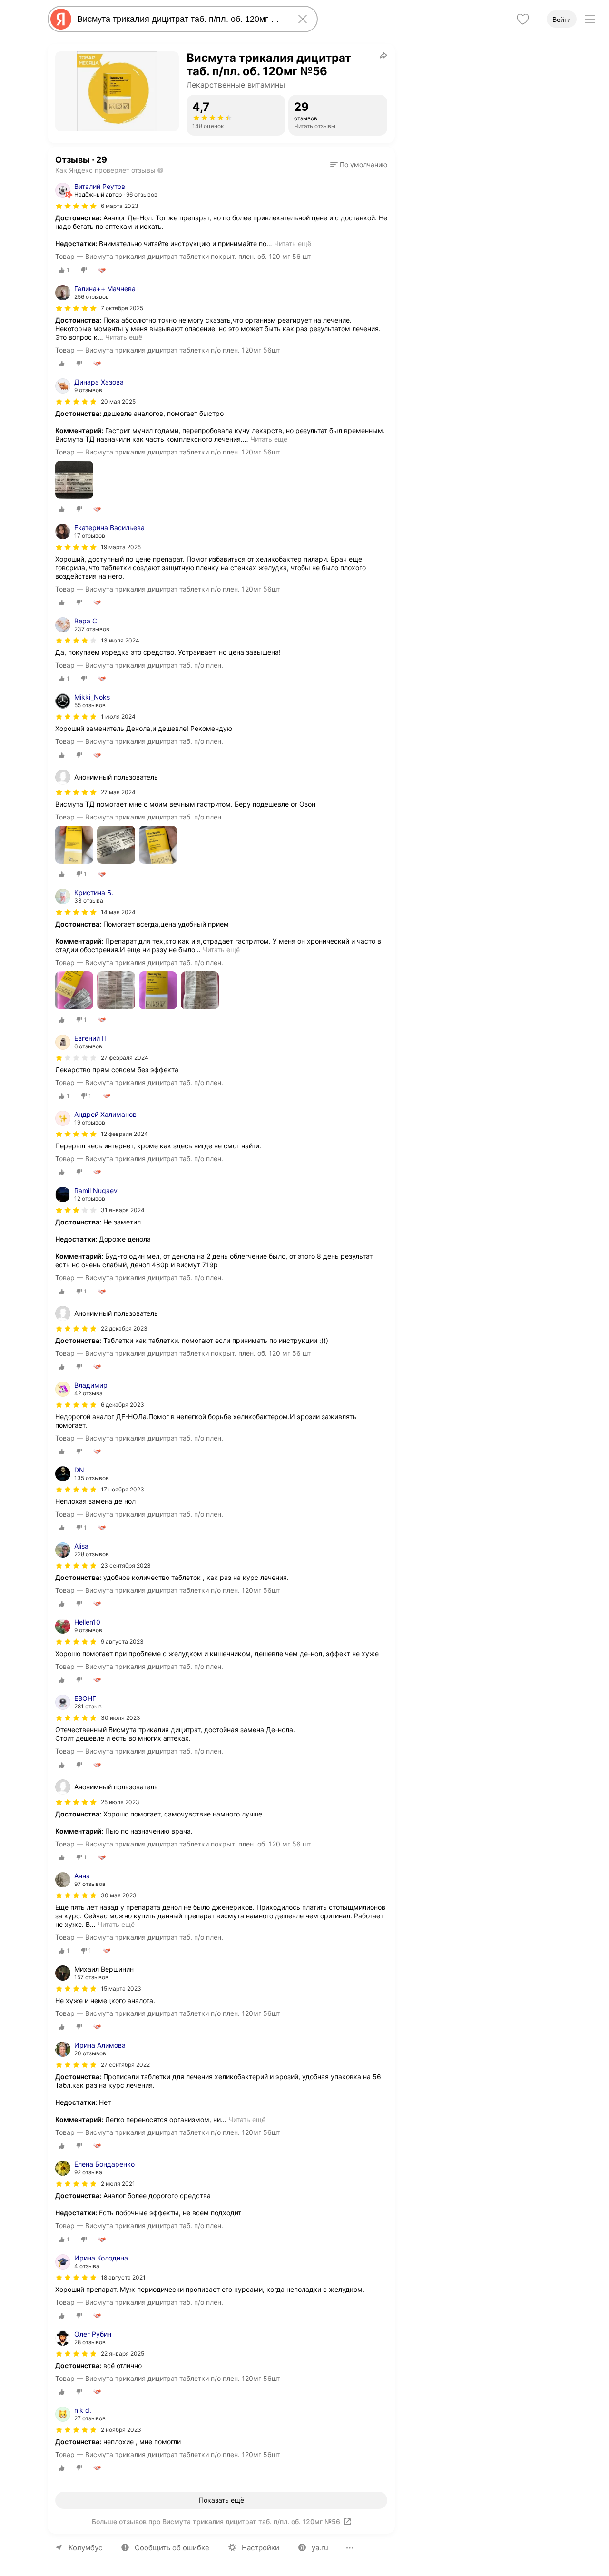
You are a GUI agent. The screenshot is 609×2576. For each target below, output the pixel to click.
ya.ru (320, 2548)
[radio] (64, 270)
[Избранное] (523, 19)
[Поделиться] (383, 55)
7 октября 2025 (122, 308)
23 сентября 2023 (126, 1565)
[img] (76, 206)
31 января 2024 (123, 1210)
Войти (562, 20)
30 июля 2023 (121, 1718)
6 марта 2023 (120, 206)
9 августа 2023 (122, 1642)
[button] (359, 165)
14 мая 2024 (118, 912)
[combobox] (181, 19)
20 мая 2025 (118, 401)
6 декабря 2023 (123, 1405)
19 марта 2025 (121, 547)
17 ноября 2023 (123, 1489)
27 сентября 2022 (125, 2065)
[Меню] (590, 19)
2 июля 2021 (118, 2184)
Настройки (260, 2548)
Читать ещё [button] (293, 243)
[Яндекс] (61, 19)
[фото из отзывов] (74, 480)
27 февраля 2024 (125, 1058)
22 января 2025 (123, 2354)
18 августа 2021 (123, 2277)
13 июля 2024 (120, 640)
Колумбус (85, 2548)
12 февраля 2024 (124, 1134)
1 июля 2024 (118, 716)
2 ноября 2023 (121, 2430)
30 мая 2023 (119, 1895)
